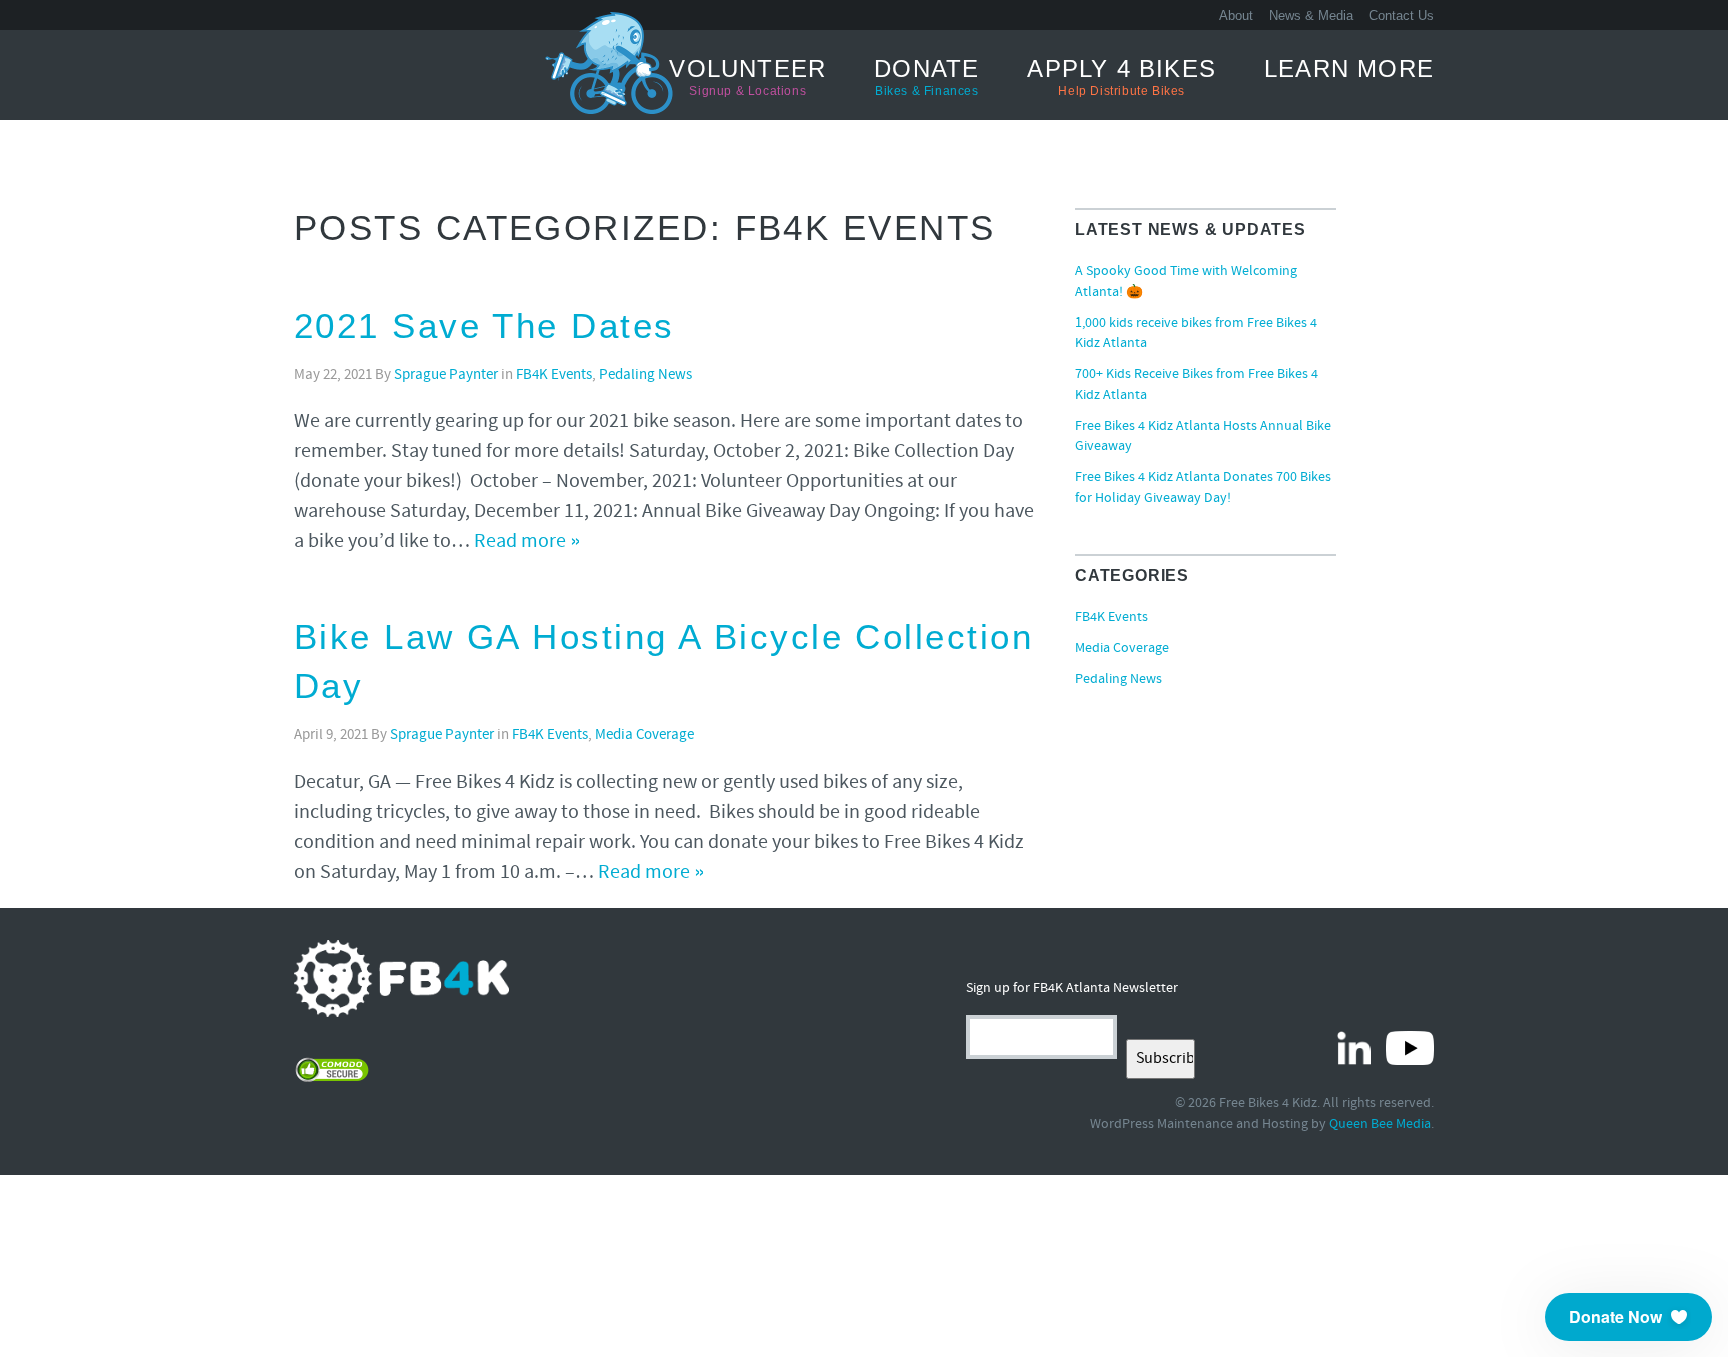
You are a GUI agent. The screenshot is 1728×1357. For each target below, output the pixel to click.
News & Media (1311, 15)
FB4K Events (554, 375)
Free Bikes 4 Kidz (369, 74)
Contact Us (1401, 15)
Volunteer (747, 76)
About (1236, 15)
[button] (1628, 1317)
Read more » (527, 542)
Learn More (1349, 68)
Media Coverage (644, 735)
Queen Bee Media (1380, 1124)
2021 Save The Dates (484, 325)
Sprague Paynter (446, 375)
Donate (926, 76)
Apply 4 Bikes (1121, 76)
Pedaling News (645, 375)
